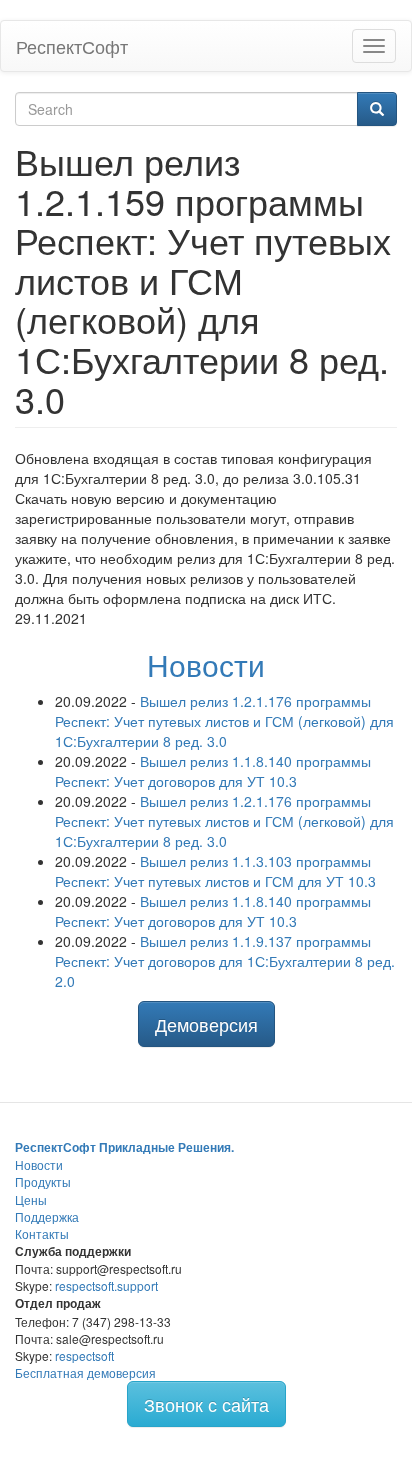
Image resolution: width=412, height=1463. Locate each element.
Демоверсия (206, 1024)
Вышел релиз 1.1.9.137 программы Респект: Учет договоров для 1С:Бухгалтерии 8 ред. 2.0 (225, 961)
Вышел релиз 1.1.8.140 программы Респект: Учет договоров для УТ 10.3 (213, 771)
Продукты (43, 1181)
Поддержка (47, 1216)
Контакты (42, 1233)
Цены (31, 1199)
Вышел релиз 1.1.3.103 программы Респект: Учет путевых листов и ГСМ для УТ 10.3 (215, 871)
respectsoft (84, 1355)
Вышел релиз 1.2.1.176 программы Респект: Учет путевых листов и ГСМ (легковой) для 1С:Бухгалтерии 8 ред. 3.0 (224, 721)
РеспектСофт (72, 46)
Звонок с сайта (206, 1404)
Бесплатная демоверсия (85, 1372)
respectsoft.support (106, 1285)
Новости (206, 664)
